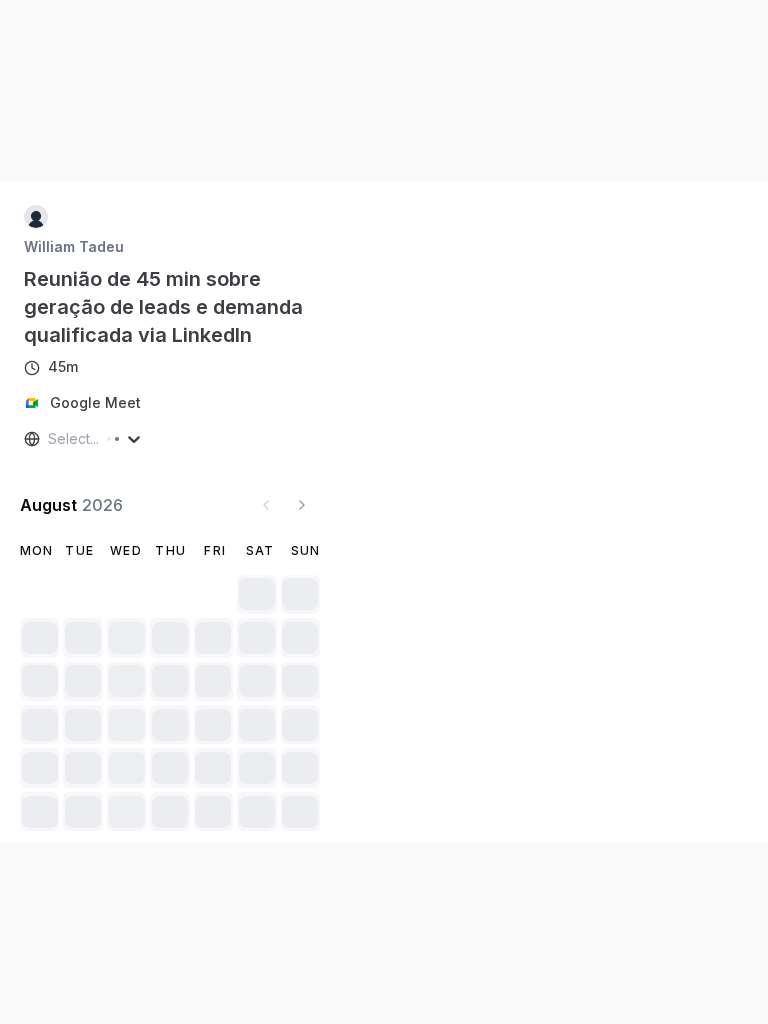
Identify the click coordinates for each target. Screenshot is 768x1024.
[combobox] (50, 439)
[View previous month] (266, 505)
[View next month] (302, 505)
